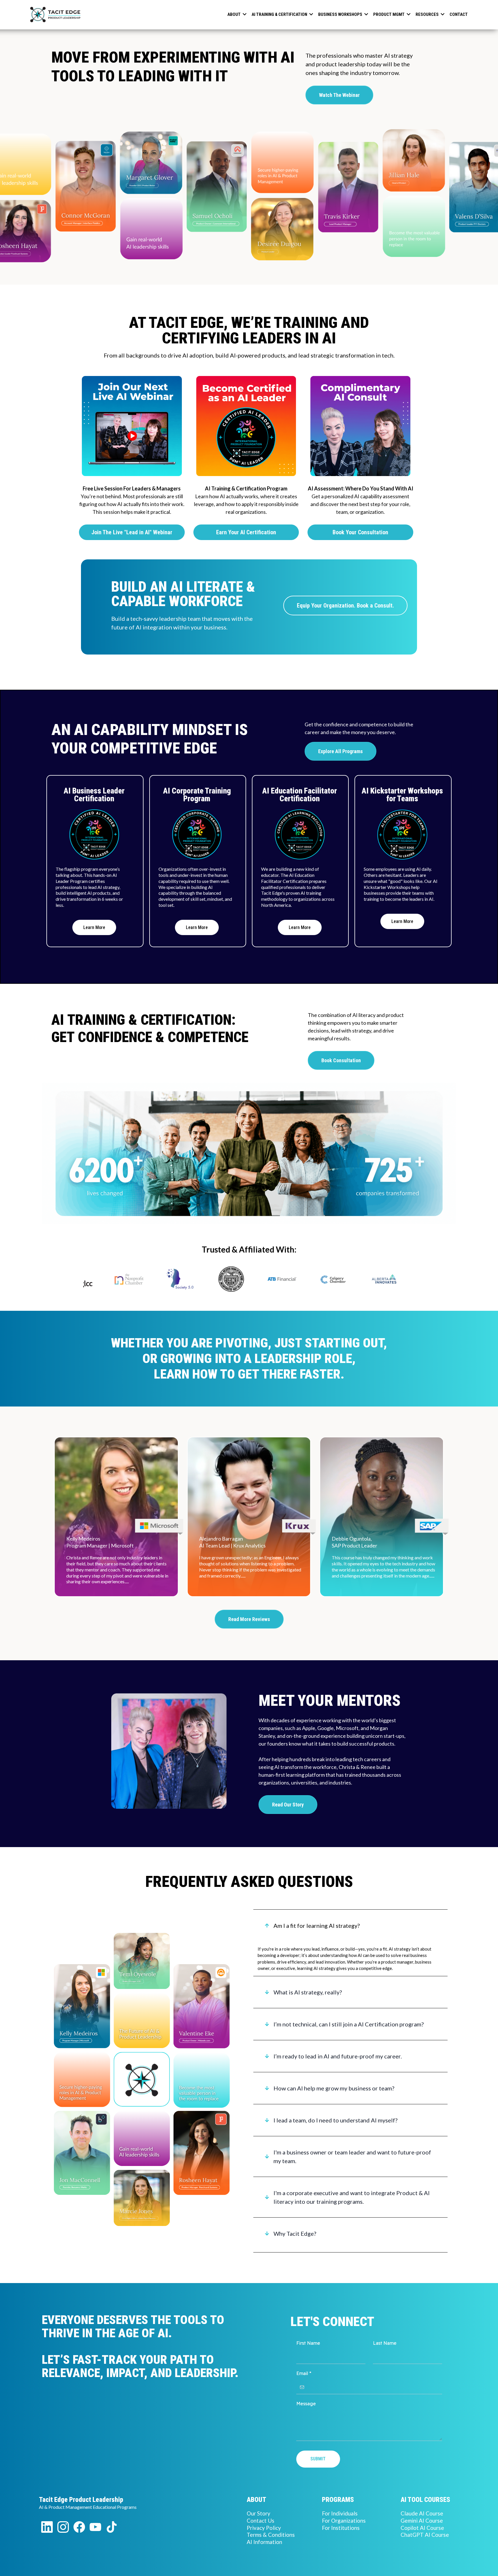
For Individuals (340, 2513)
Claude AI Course (422, 2513)
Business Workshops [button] (341, 14)
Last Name (385, 2343)
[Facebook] (79, 2527)
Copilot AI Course (422, 2528)
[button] (244, 14)
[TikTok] (112, 2527)
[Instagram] (63, 2527)
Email (304, 2373)
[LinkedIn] (47, 2527)
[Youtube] (95, 2527)
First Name (308, 2343)
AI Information (264, 2542)
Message (306, 2404)
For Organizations (344, 2520)
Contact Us (261, 2520)
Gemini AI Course (422, 2520)
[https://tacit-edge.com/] (54, 14)
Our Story (259, 2513)
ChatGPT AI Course (425, 2535)
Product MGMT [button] (389, 14)
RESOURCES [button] (428, 14)
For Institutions (341, 2528)
